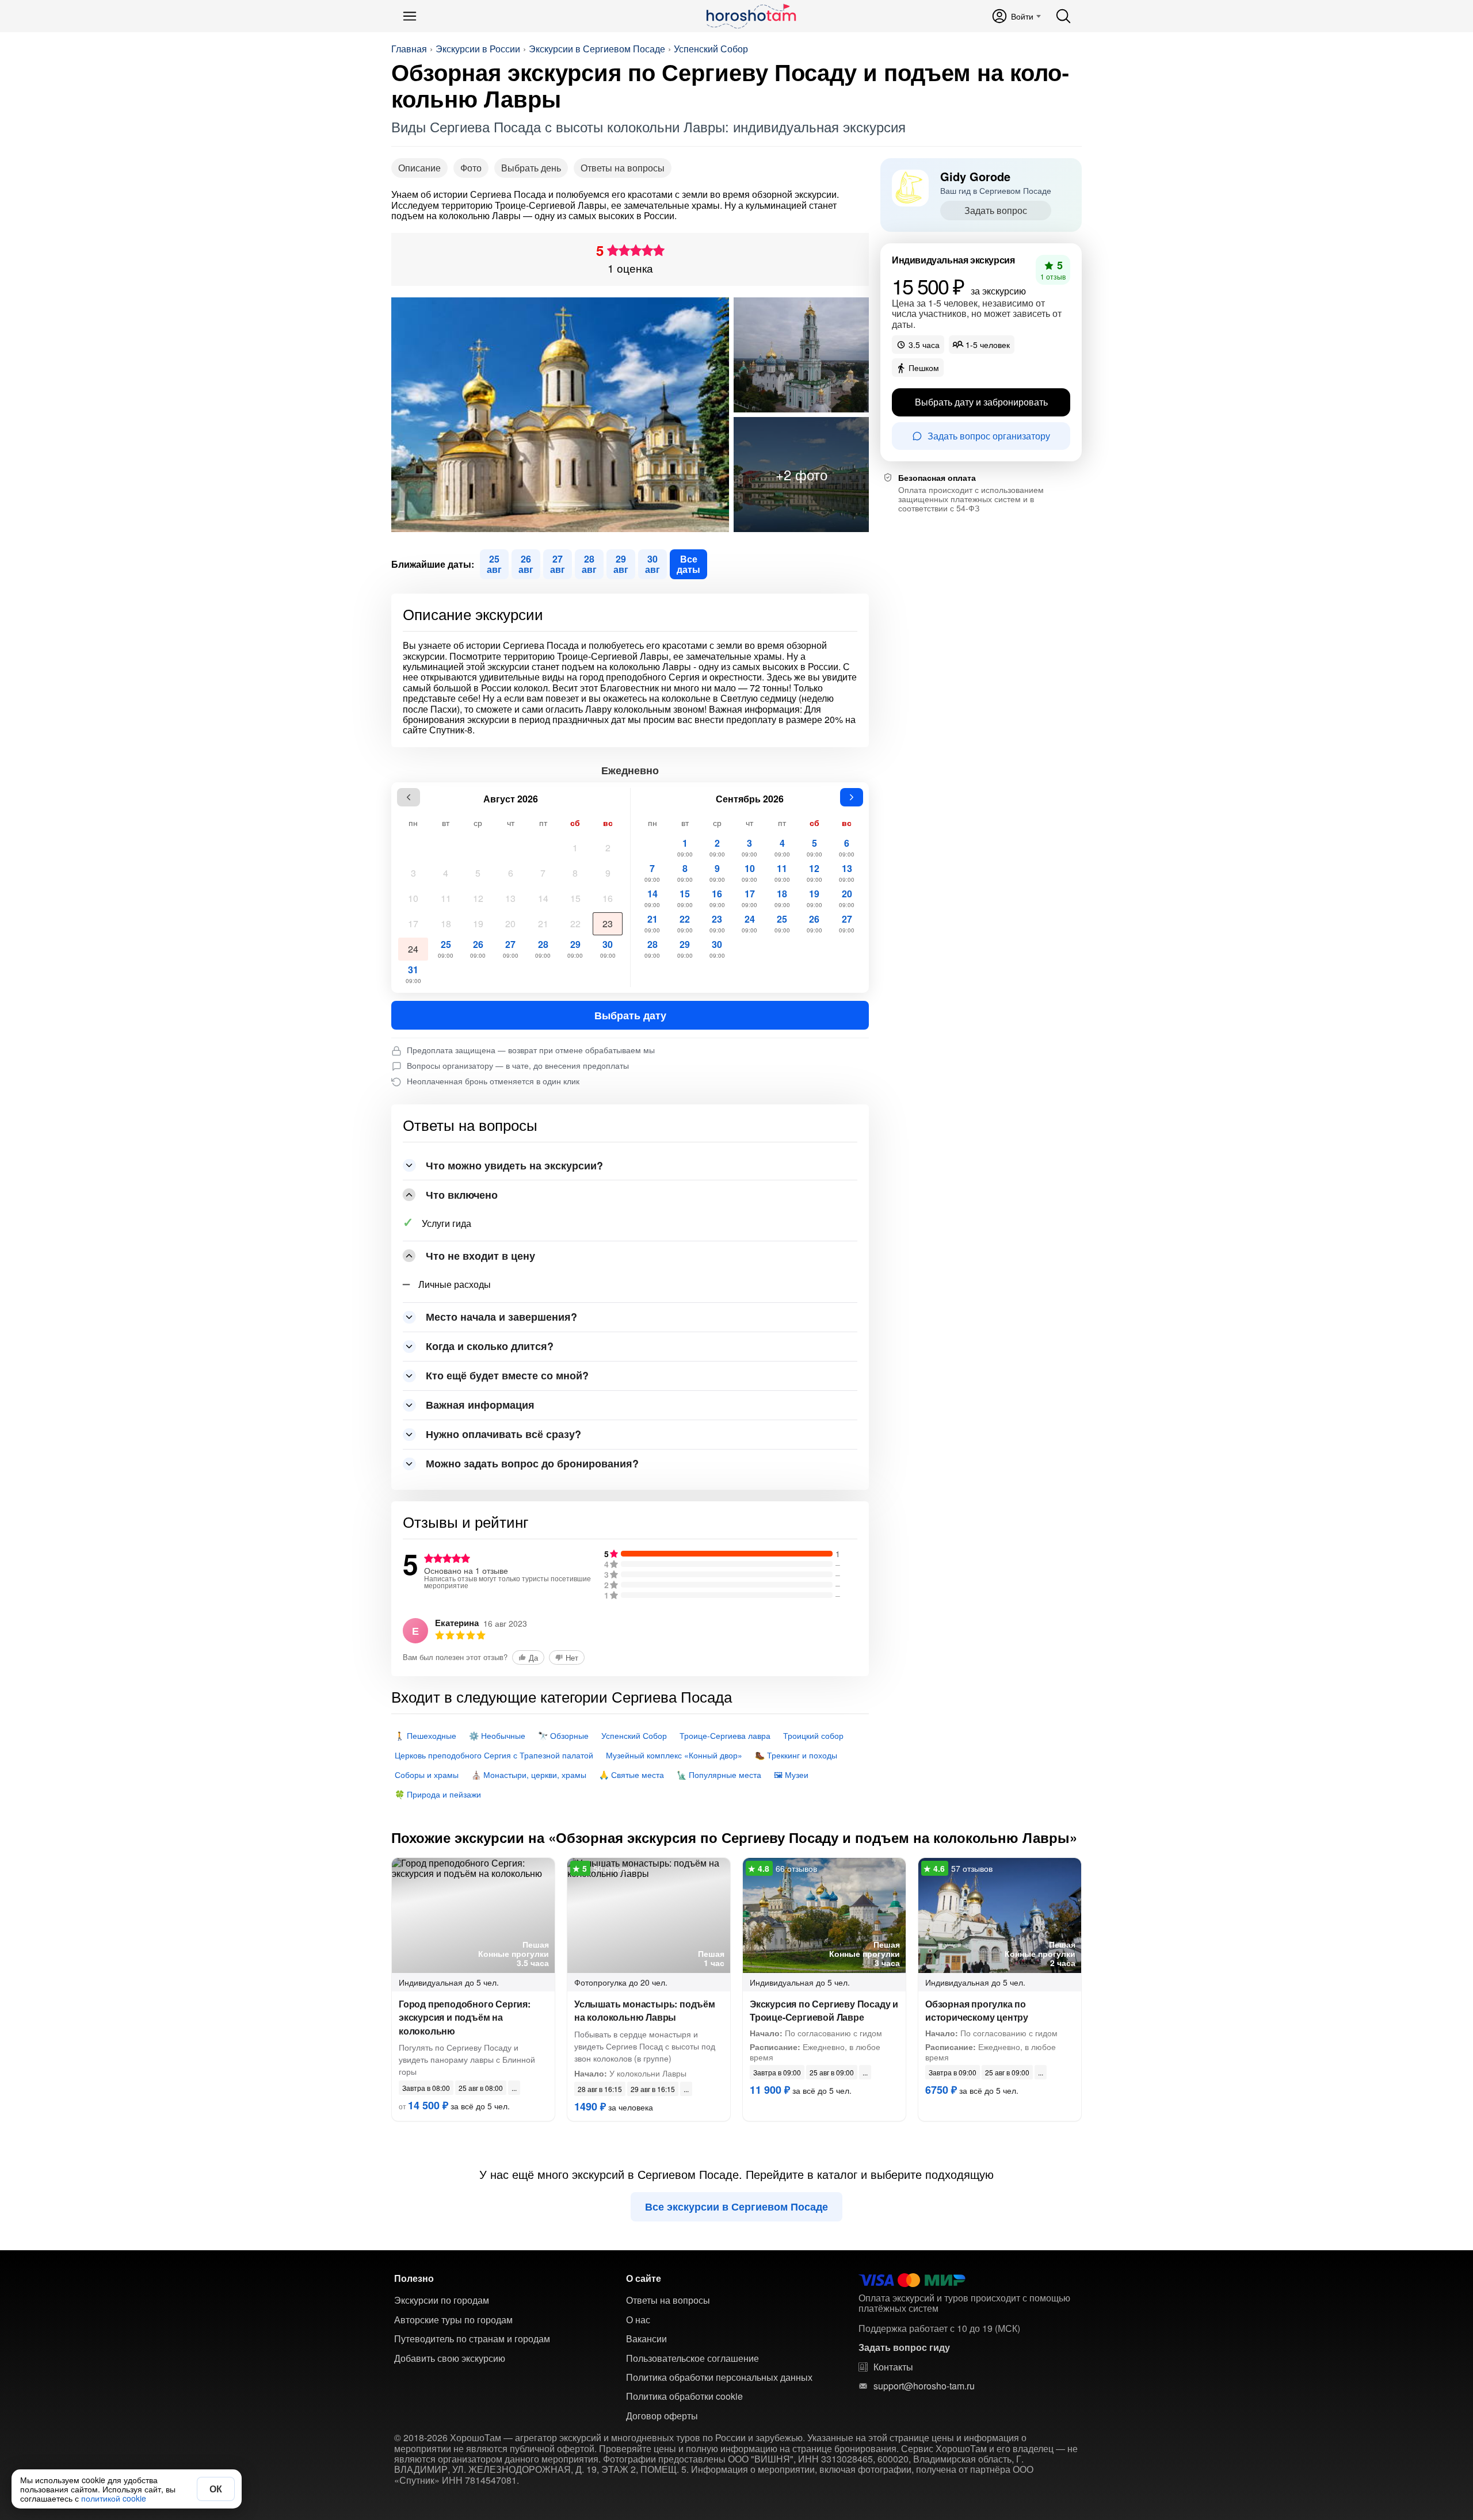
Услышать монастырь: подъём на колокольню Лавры (645, 2010)
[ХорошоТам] (751, 16)
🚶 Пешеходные (426, 1735)
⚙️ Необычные (497, 1735)
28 (543, 949)
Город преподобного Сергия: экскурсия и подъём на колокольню (465, 2017)
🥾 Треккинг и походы (796, 1755)
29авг (621, 564)
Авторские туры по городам (453, 2320)
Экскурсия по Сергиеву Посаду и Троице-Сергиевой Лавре (824, 2010)
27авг (558, 564)
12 (478, 898)
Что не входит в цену (480, 1256)
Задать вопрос (996, 210)
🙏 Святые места (631, 1775)
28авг (589, 564)
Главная (409, 49)
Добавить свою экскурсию (450, 2358)
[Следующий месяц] (852, 797)
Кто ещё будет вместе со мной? (507, 1375)
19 (478, 924)
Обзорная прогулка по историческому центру (977, 2010)
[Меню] (410, 16)
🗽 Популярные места (719, 1775)
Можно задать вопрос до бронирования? (532, 1463)
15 (575, 898)
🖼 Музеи (791, 1775)
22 (575, 924)
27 (511, 949)
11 (446, 898)
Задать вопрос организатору (989, 436)
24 (413, 949)
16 (608, 898)
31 (413, 974)
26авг (526, 564)
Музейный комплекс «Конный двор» (674, 1755)
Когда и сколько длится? (490, 1346)
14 (543, 898)
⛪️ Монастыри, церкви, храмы (529, 1775)
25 (446, 949)
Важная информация (480, 1405)
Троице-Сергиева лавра (725, 1735)
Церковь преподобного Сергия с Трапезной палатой (494, 1755)
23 (608, 924)
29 (575, 949)
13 (510, 898)
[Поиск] (1063, 16)
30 (608, 949)
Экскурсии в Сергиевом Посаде (597, 49)
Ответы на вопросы (623, 168)
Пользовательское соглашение (692, 2358)
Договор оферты (662, 2416)
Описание (419, 168)
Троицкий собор (813, 1735)
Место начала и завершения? (501, 1317)
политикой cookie (114, 2498)
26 (478, 949)
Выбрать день (531, 168)
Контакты (893, 2367)
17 (413, 924)
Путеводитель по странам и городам (472, 2339)
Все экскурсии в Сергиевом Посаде (736, 2207)
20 (510, 924)
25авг (494, 564)
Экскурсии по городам (442, 2300)
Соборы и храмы (427, 1775)
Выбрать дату (630, 1015)
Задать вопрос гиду (904, 2347)
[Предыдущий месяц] (409, 797)
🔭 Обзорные (563, 1735)
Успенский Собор (711, 49)
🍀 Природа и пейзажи (438, 1794)
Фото (471, 168)
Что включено (462, 1195)
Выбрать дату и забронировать (981, 402)
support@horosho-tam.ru (924, 2386)
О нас (638, 2320)
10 (413, 898)
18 (446, 924)
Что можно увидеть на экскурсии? (514, 1165)
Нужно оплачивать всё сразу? (503, 1434)
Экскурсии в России (478, 49)
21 (543, 924)
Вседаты (688, 564)
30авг (652, 564)
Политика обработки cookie (684, 2396)
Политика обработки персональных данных (719, 2377)
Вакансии (646, 2339)
